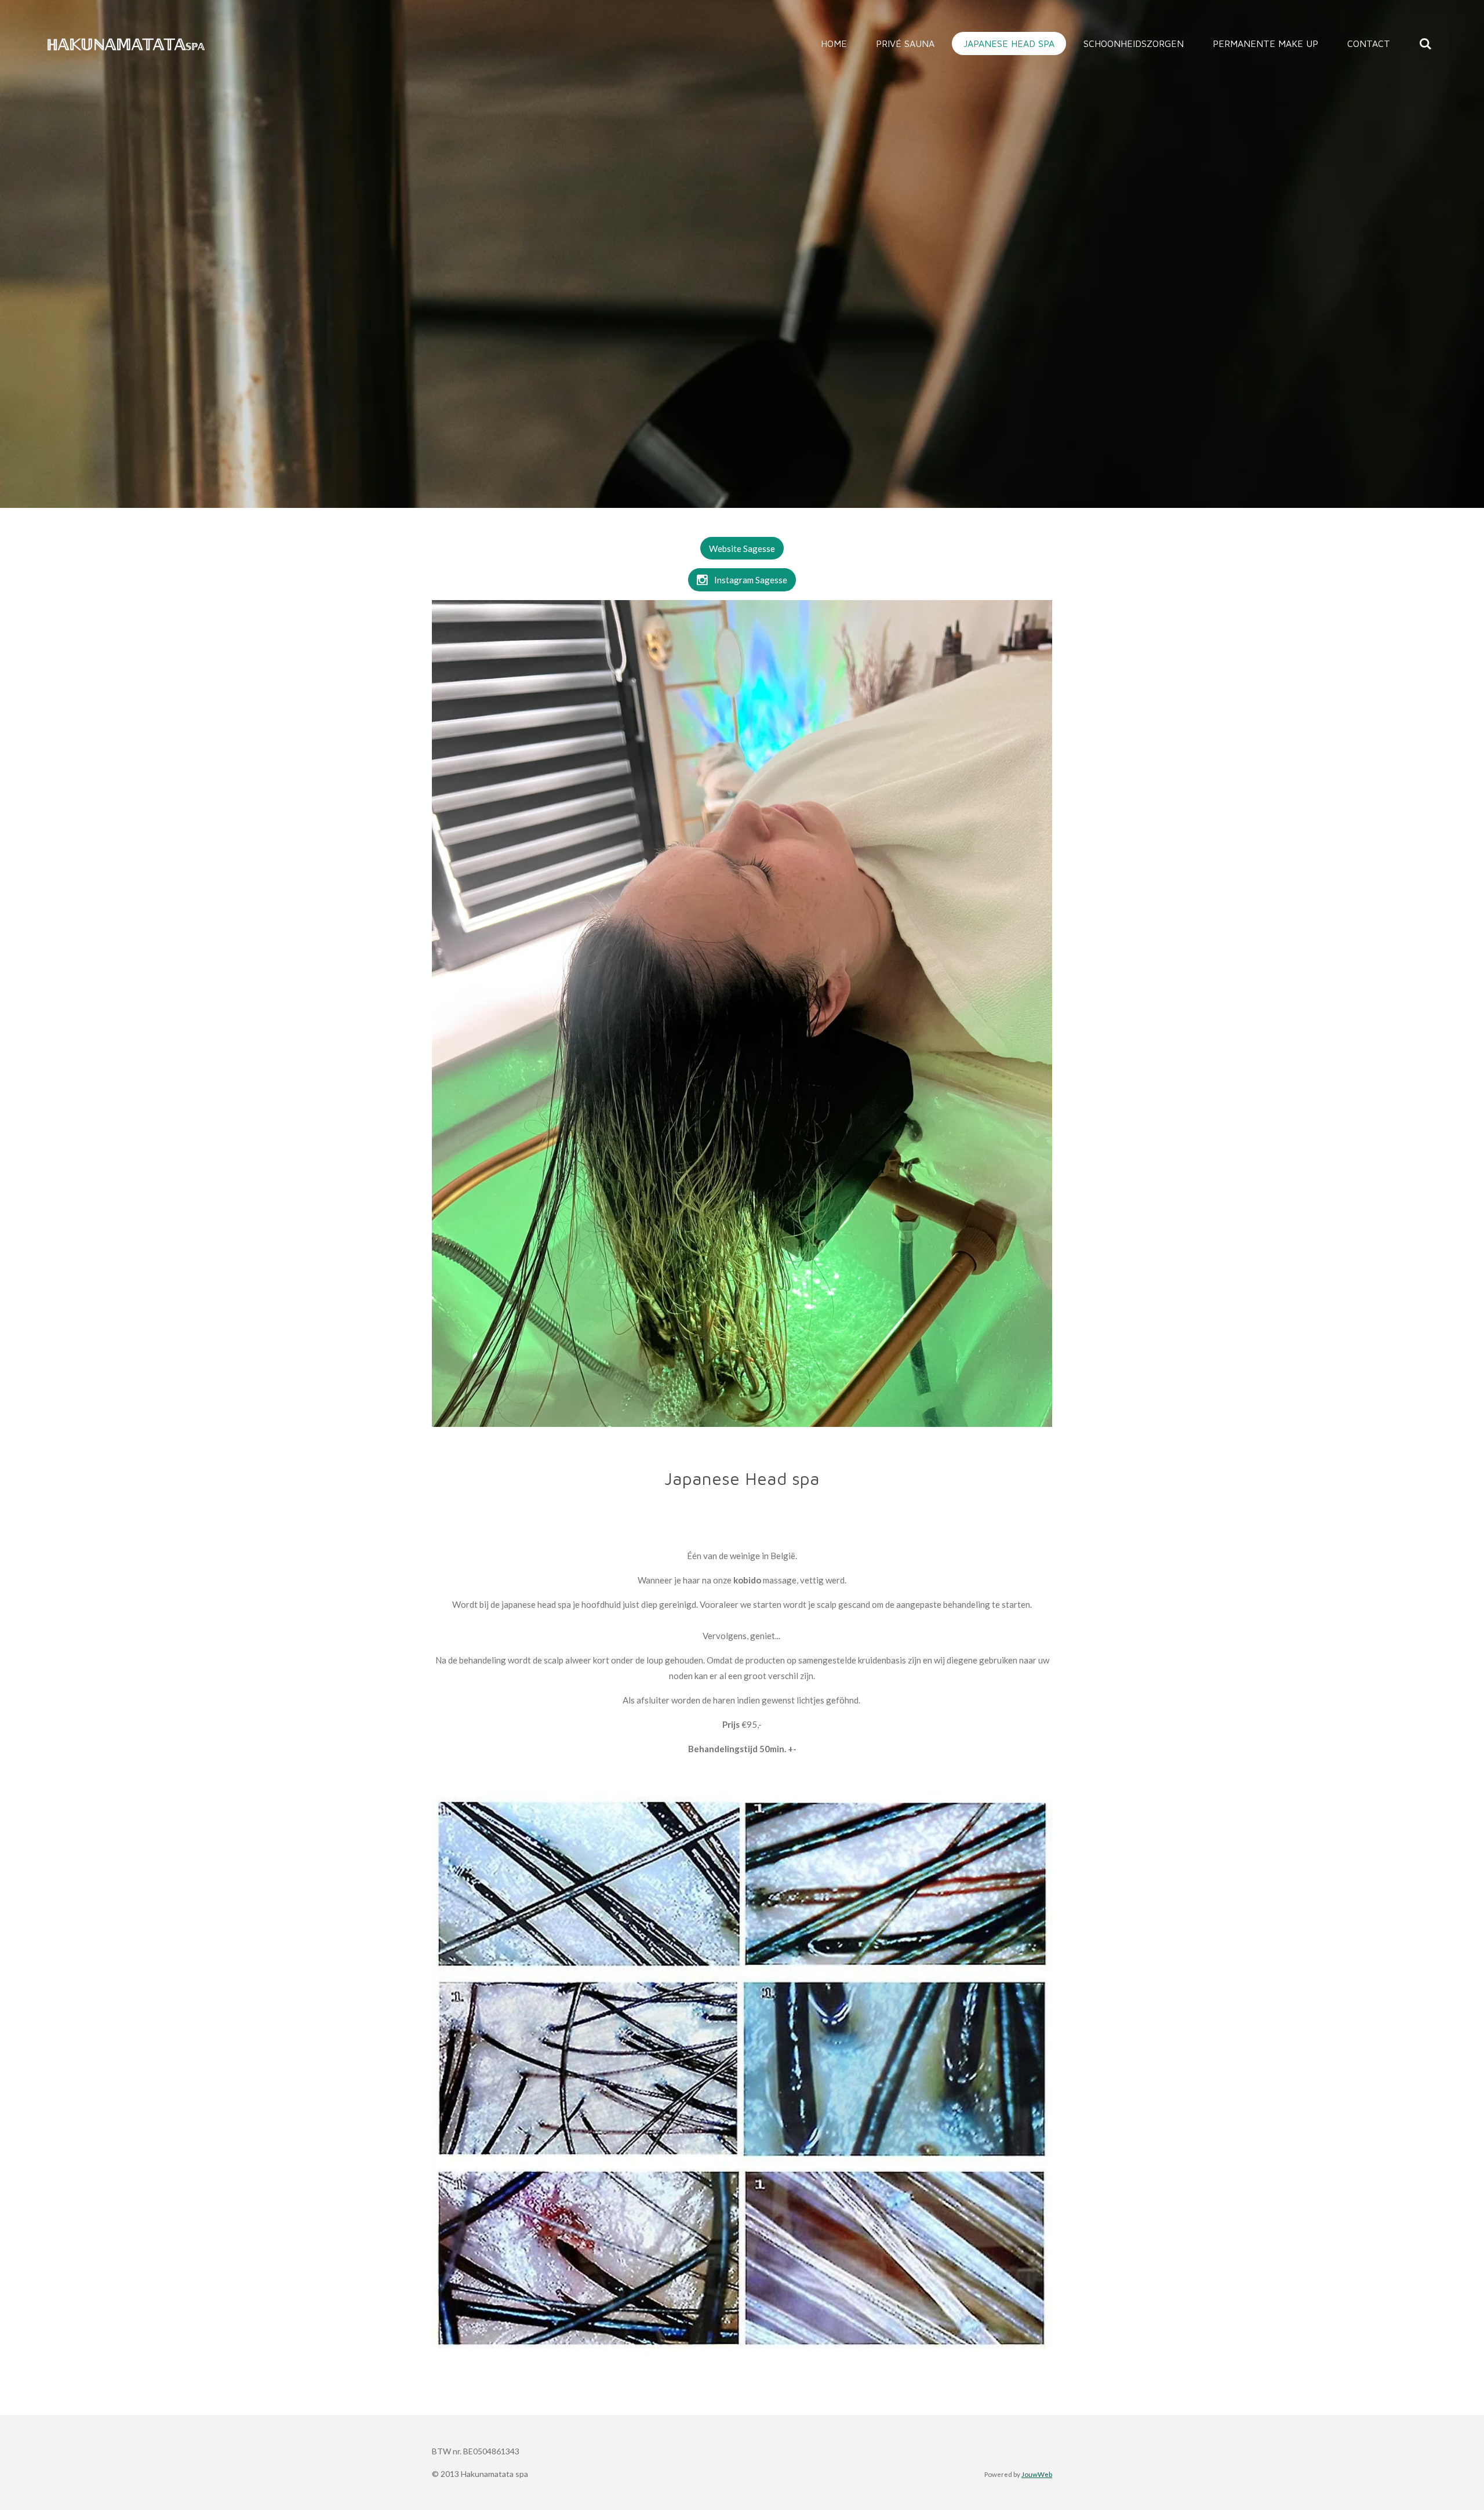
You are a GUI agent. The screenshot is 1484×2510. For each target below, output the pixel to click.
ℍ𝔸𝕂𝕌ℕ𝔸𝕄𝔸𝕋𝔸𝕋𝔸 (126, 44)
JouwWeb (1037, 2474)
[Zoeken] (1425, 43)
